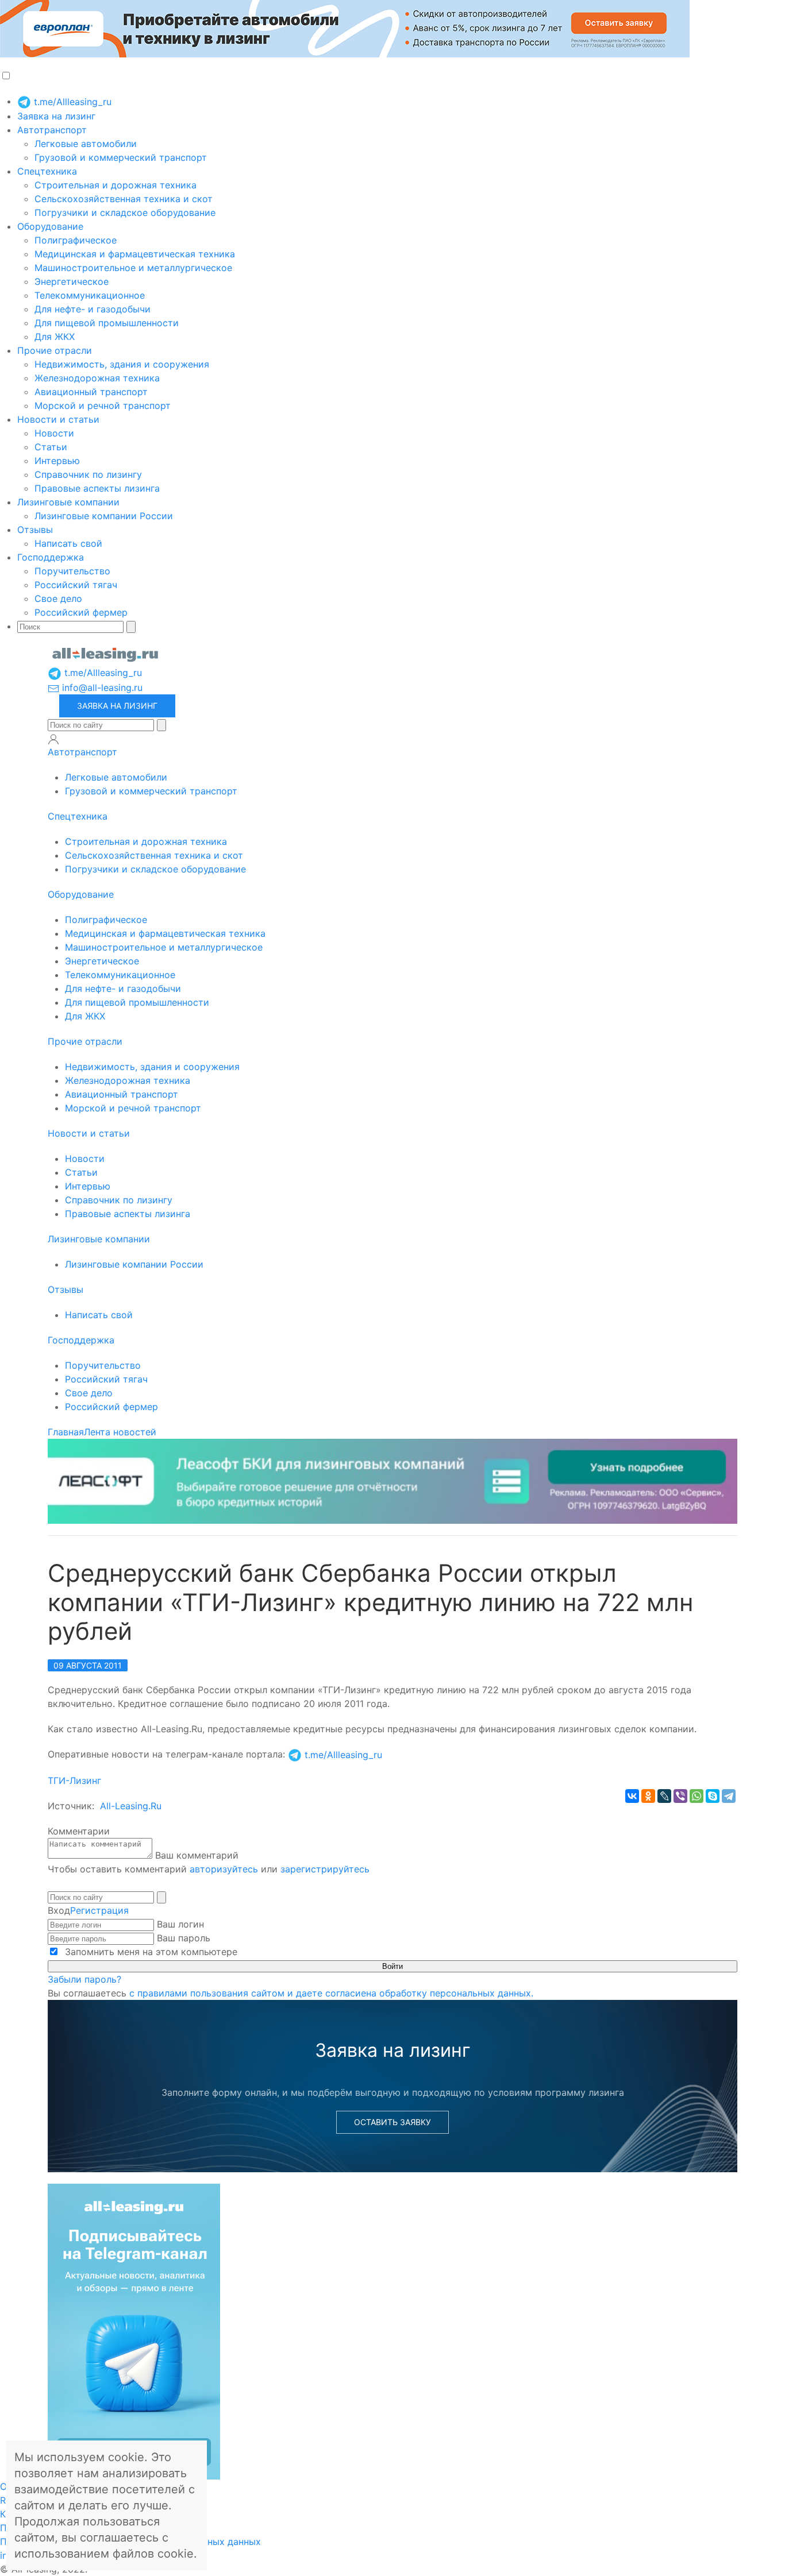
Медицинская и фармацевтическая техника (135, 254)
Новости (54, 433)
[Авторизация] (53, 739)
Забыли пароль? (84, 1979)
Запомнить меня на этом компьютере (150, 1952)
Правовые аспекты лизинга (97, 488)
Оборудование (50, 226)
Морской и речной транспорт (103, 405)
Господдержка (51, 557)
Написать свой (68, 543)
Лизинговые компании (68, 502)
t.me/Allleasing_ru (71, 102)
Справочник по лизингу (88, 474)
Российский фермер (81, 612)
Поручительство (72, 571)
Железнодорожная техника (97, 378)
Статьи (51, 447)
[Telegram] (729, 1796)
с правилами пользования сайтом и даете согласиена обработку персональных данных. (331, 1993)
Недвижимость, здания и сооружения (122, 364)
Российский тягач (76, 585)
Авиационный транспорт (91, 392)
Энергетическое (72, 281)
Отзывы (35, 530)
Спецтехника (47, 171)
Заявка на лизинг (56, 116)
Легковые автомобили (86, 144)
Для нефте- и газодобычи (93, 309)
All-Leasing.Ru (131, 1806)
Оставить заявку (392, 2122)
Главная (66, 1432)
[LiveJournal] (664, 1796)
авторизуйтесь (224, 1869)
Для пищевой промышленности (107, 323)
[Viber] (680, 1796)
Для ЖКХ (55, 337)
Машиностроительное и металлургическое (133, 268)
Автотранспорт (52, 130)
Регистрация (99, 1910)
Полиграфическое (76, 240)
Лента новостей (120, 1432)
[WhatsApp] (697, 1796)
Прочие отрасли (55, 350)
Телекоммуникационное (90, 295)
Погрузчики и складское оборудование (125, 213)
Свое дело (58, 598)
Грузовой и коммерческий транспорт (121, 157)
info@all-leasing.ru (101, 688)
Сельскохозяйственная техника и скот (124, 199)
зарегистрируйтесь (325, 1869)
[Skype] (713, 1796)
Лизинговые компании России (104, 516)
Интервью (57, 461)
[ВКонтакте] (632, 1796)
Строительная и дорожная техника (116, 185)
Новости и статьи (58, 419)
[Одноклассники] (648, 1796)
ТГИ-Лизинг (74, 1781)
